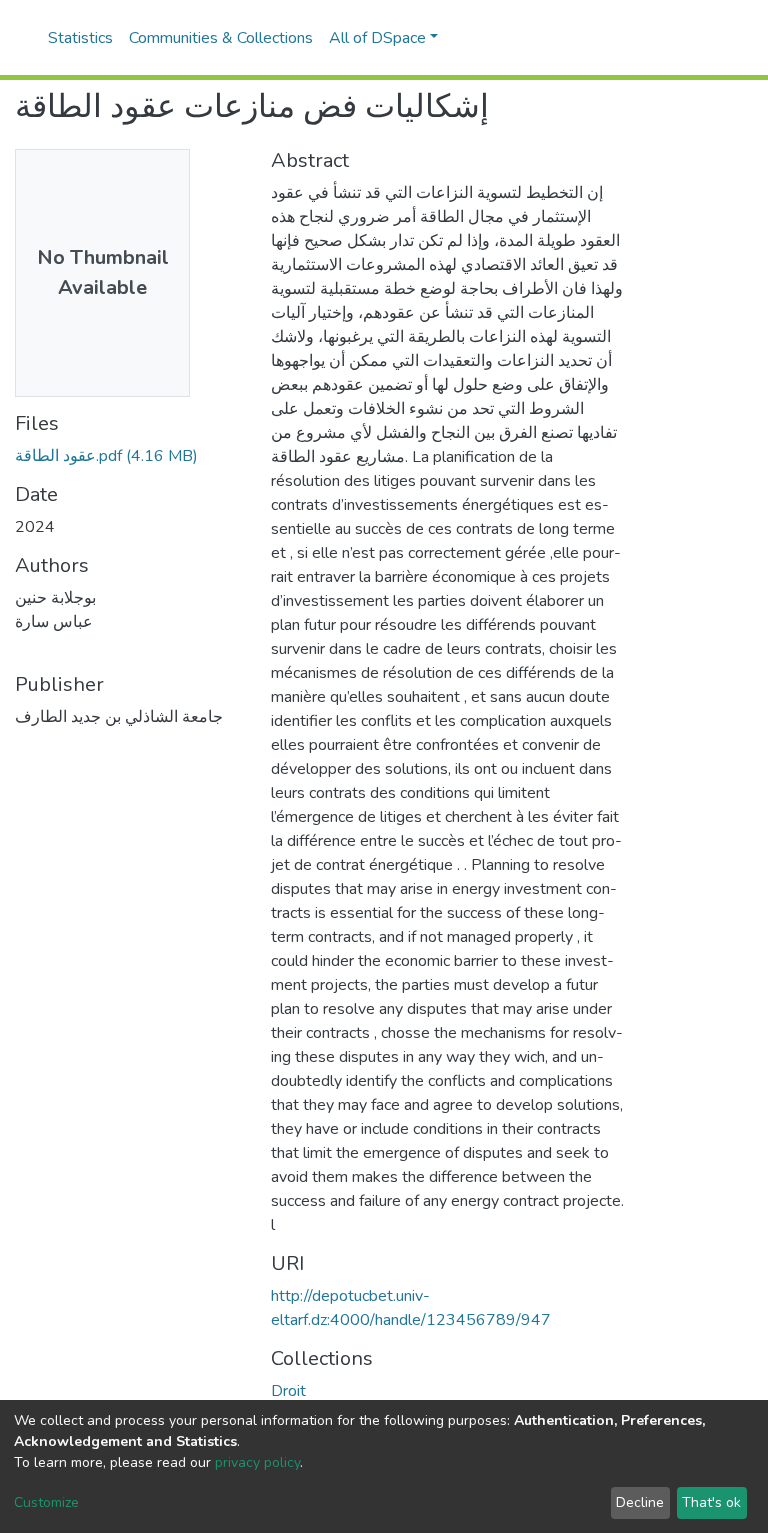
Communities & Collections (221, 38)
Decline (640, 1502)
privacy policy (257, 1462)
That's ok (711, 1502)
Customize (46, 1502)
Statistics (80, 38)
